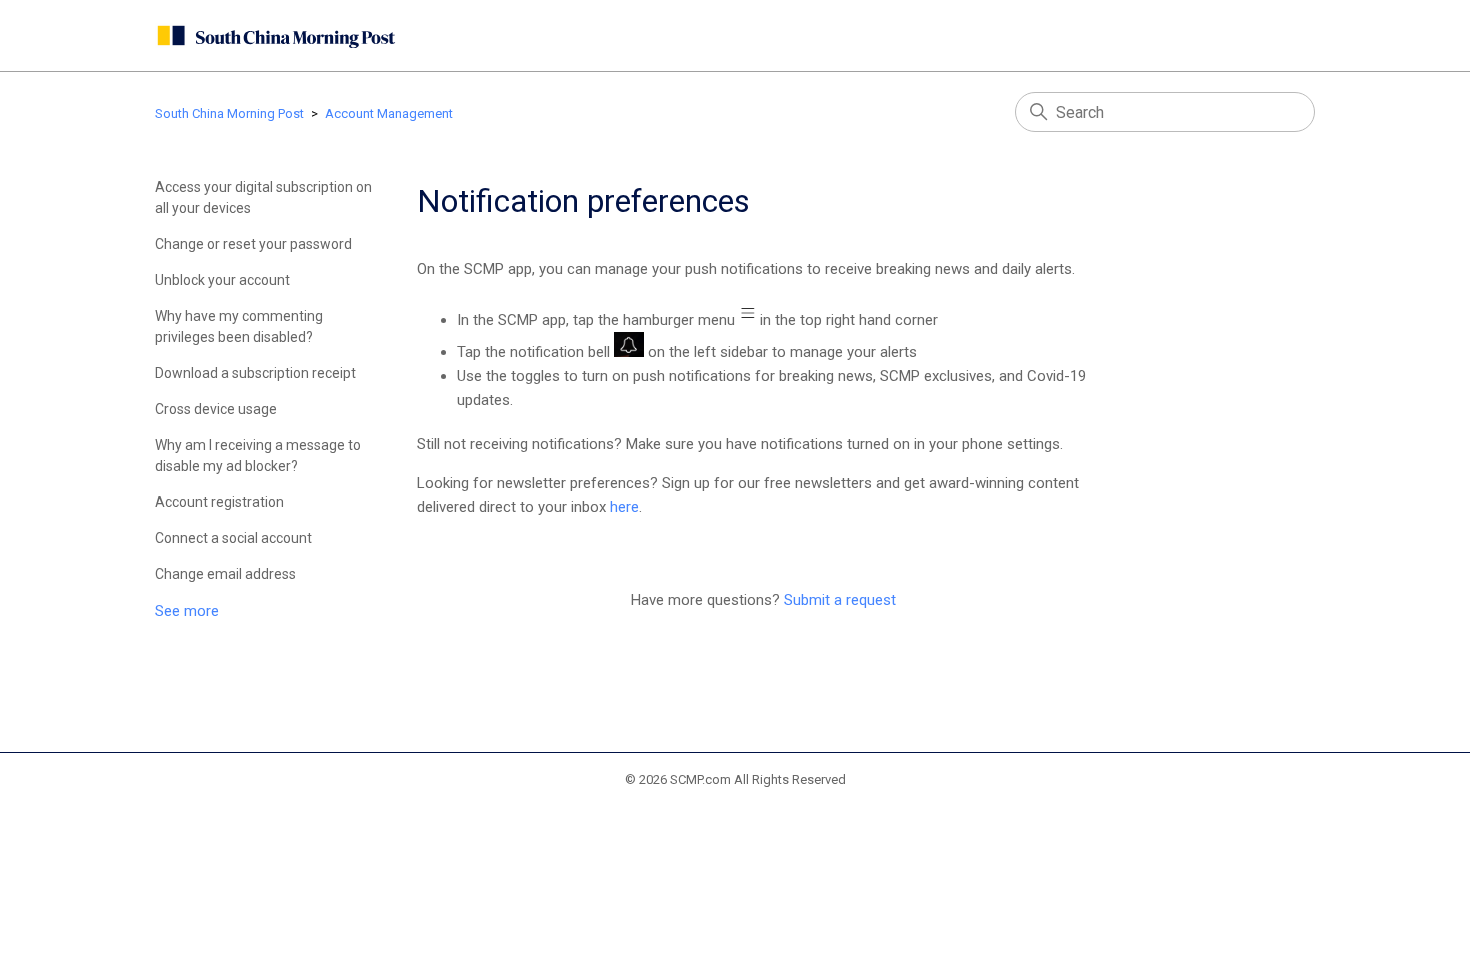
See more (187, 611)
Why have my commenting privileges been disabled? (239, 326)
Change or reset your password (253, 244)
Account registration (219, 502)
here (624, 507)
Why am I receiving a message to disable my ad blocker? (258, 455)
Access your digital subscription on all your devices (263, 197)
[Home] (275, 35)
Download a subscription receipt (255, 373)
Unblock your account (222, 280)
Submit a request (840, 600)
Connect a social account (233, 538)
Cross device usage (216, 409)
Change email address (225, 574)
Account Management (389, 113)
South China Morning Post (229, 113)
